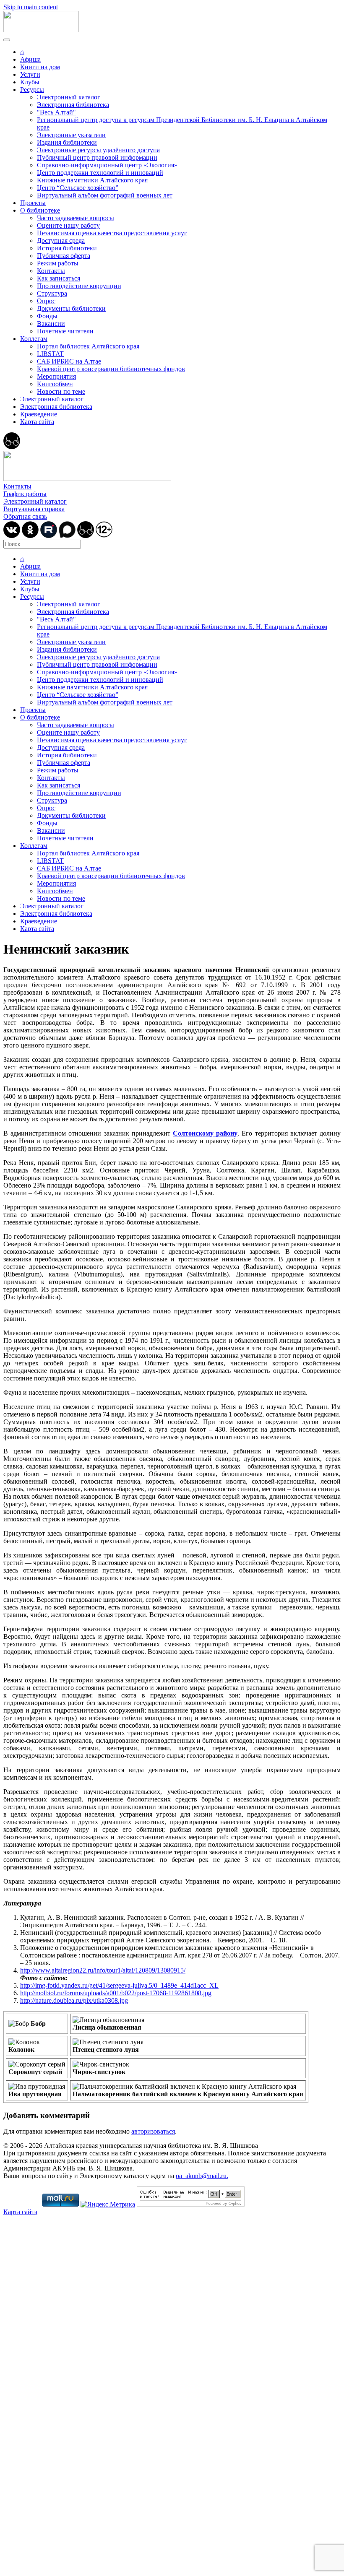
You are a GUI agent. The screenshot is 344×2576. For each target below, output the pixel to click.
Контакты (51, 271)
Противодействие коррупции (79, 286)
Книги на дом (40, 67)
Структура (52, 293)
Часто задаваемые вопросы (76, 218)
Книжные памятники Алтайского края (92, 180)
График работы (25, 494)
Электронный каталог (69, 97)
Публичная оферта (64, 256)
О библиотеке (40, 210)
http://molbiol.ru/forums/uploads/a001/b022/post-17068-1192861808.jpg (116, 1993)
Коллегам (34, 339)
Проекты (33, 203)
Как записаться (59, 278)
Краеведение (39, 414)
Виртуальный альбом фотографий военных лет (105, 195)
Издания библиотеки (67, 142)
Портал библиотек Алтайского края (88, 346)
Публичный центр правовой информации (97, 157)
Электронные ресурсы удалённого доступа (98, 150)
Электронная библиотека (73, 105)
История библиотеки (67, 248)
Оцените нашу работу (68, 225)
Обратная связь (25, 516)
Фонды (47, 316)
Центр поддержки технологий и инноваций (100, 173)
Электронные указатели (71, 135)
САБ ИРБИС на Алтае (69, 361)
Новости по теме (61, 391)
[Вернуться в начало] (41, 30)
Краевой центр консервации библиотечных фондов (111, 369)
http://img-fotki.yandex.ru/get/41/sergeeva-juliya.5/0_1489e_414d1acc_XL (119, 1985)
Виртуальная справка (34, 509)
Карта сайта (37, 422)
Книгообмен (55, 384)
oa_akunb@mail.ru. (202, 2176)
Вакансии (51, 324)
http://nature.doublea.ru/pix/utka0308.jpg (74, 2000)
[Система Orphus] (191, 2204)
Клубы (30, 82)
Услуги (30, 74)
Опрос (46, 301)
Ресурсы (32, 90)
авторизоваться (153, 2131)
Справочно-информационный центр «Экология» (107, 165)
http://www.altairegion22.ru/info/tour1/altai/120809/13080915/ (103, 1970)
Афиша (30, 59)
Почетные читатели (65, 331)
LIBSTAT (50, 354)
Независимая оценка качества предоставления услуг (112, 233)
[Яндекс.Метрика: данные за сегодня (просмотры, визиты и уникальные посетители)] (108, 2204)
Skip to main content (31, 7)
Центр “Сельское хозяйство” (78, 188)
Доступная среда (61, 240)
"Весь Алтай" (56, 112)
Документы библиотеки (71, 308)
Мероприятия (56, 376)
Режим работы (58, 263)
